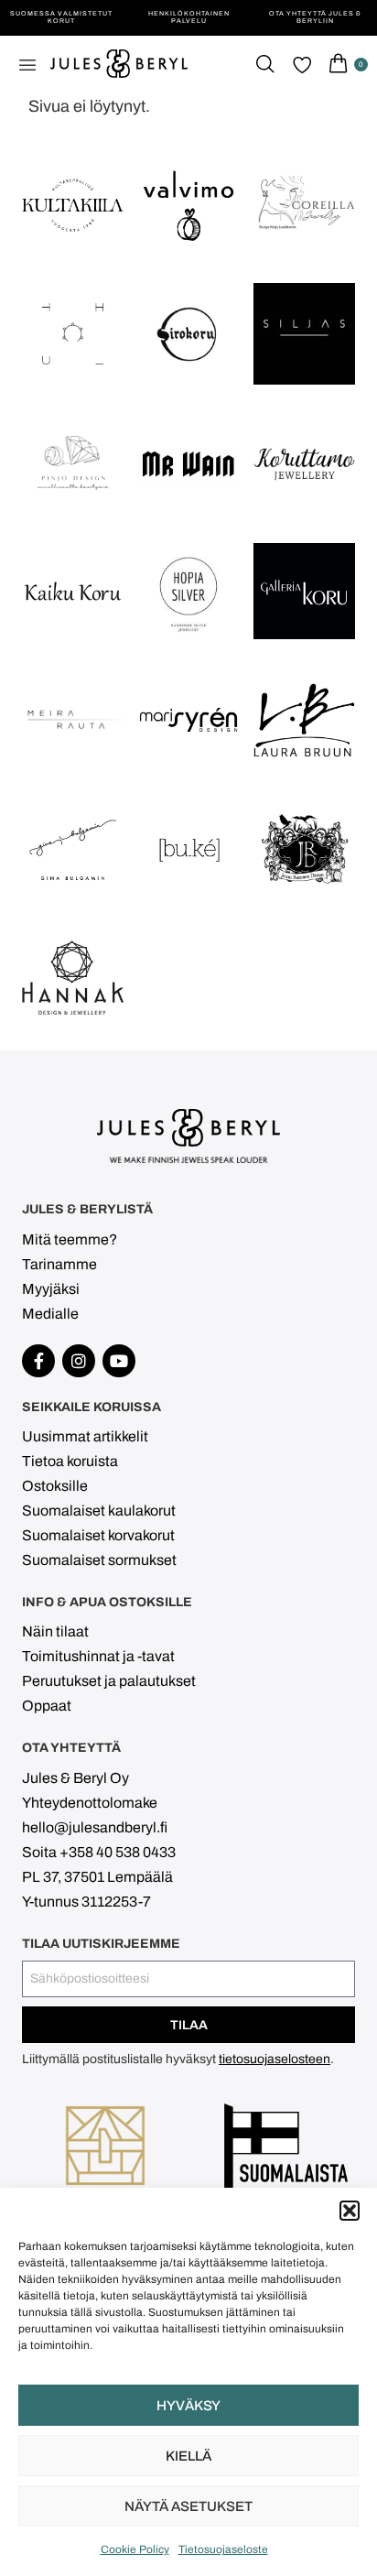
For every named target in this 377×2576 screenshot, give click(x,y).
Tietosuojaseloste (223, 2549)
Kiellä (188, 2456)
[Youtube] (119, 1361)
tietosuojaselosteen (275, 2059)
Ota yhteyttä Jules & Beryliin (315, 17)
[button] (350, 2211)
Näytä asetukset (188, 2506)
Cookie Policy (135, 2549)
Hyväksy (188, 2406)
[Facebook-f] (38, 1361)
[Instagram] (79, 1361)
